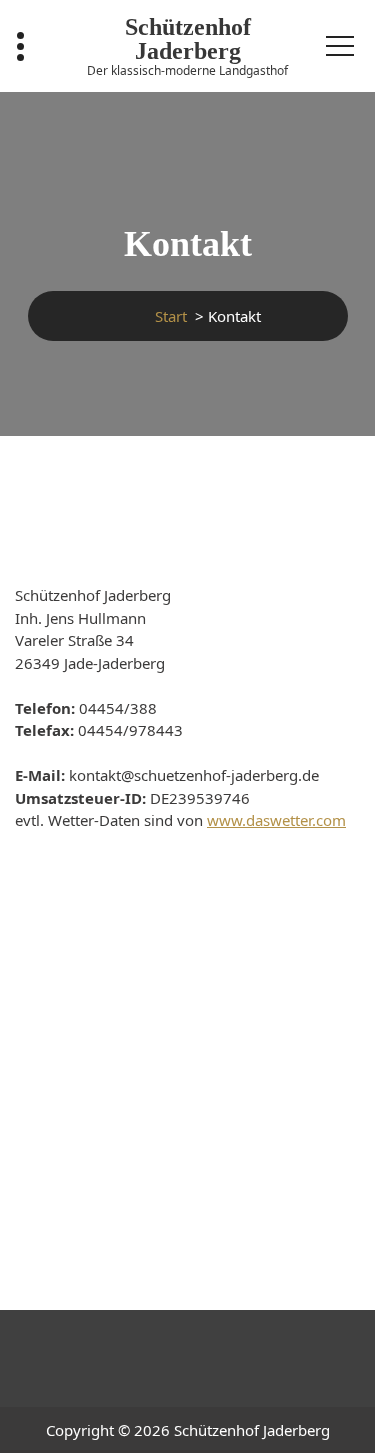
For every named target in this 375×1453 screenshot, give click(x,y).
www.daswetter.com (276, 820)
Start (171, 316)
